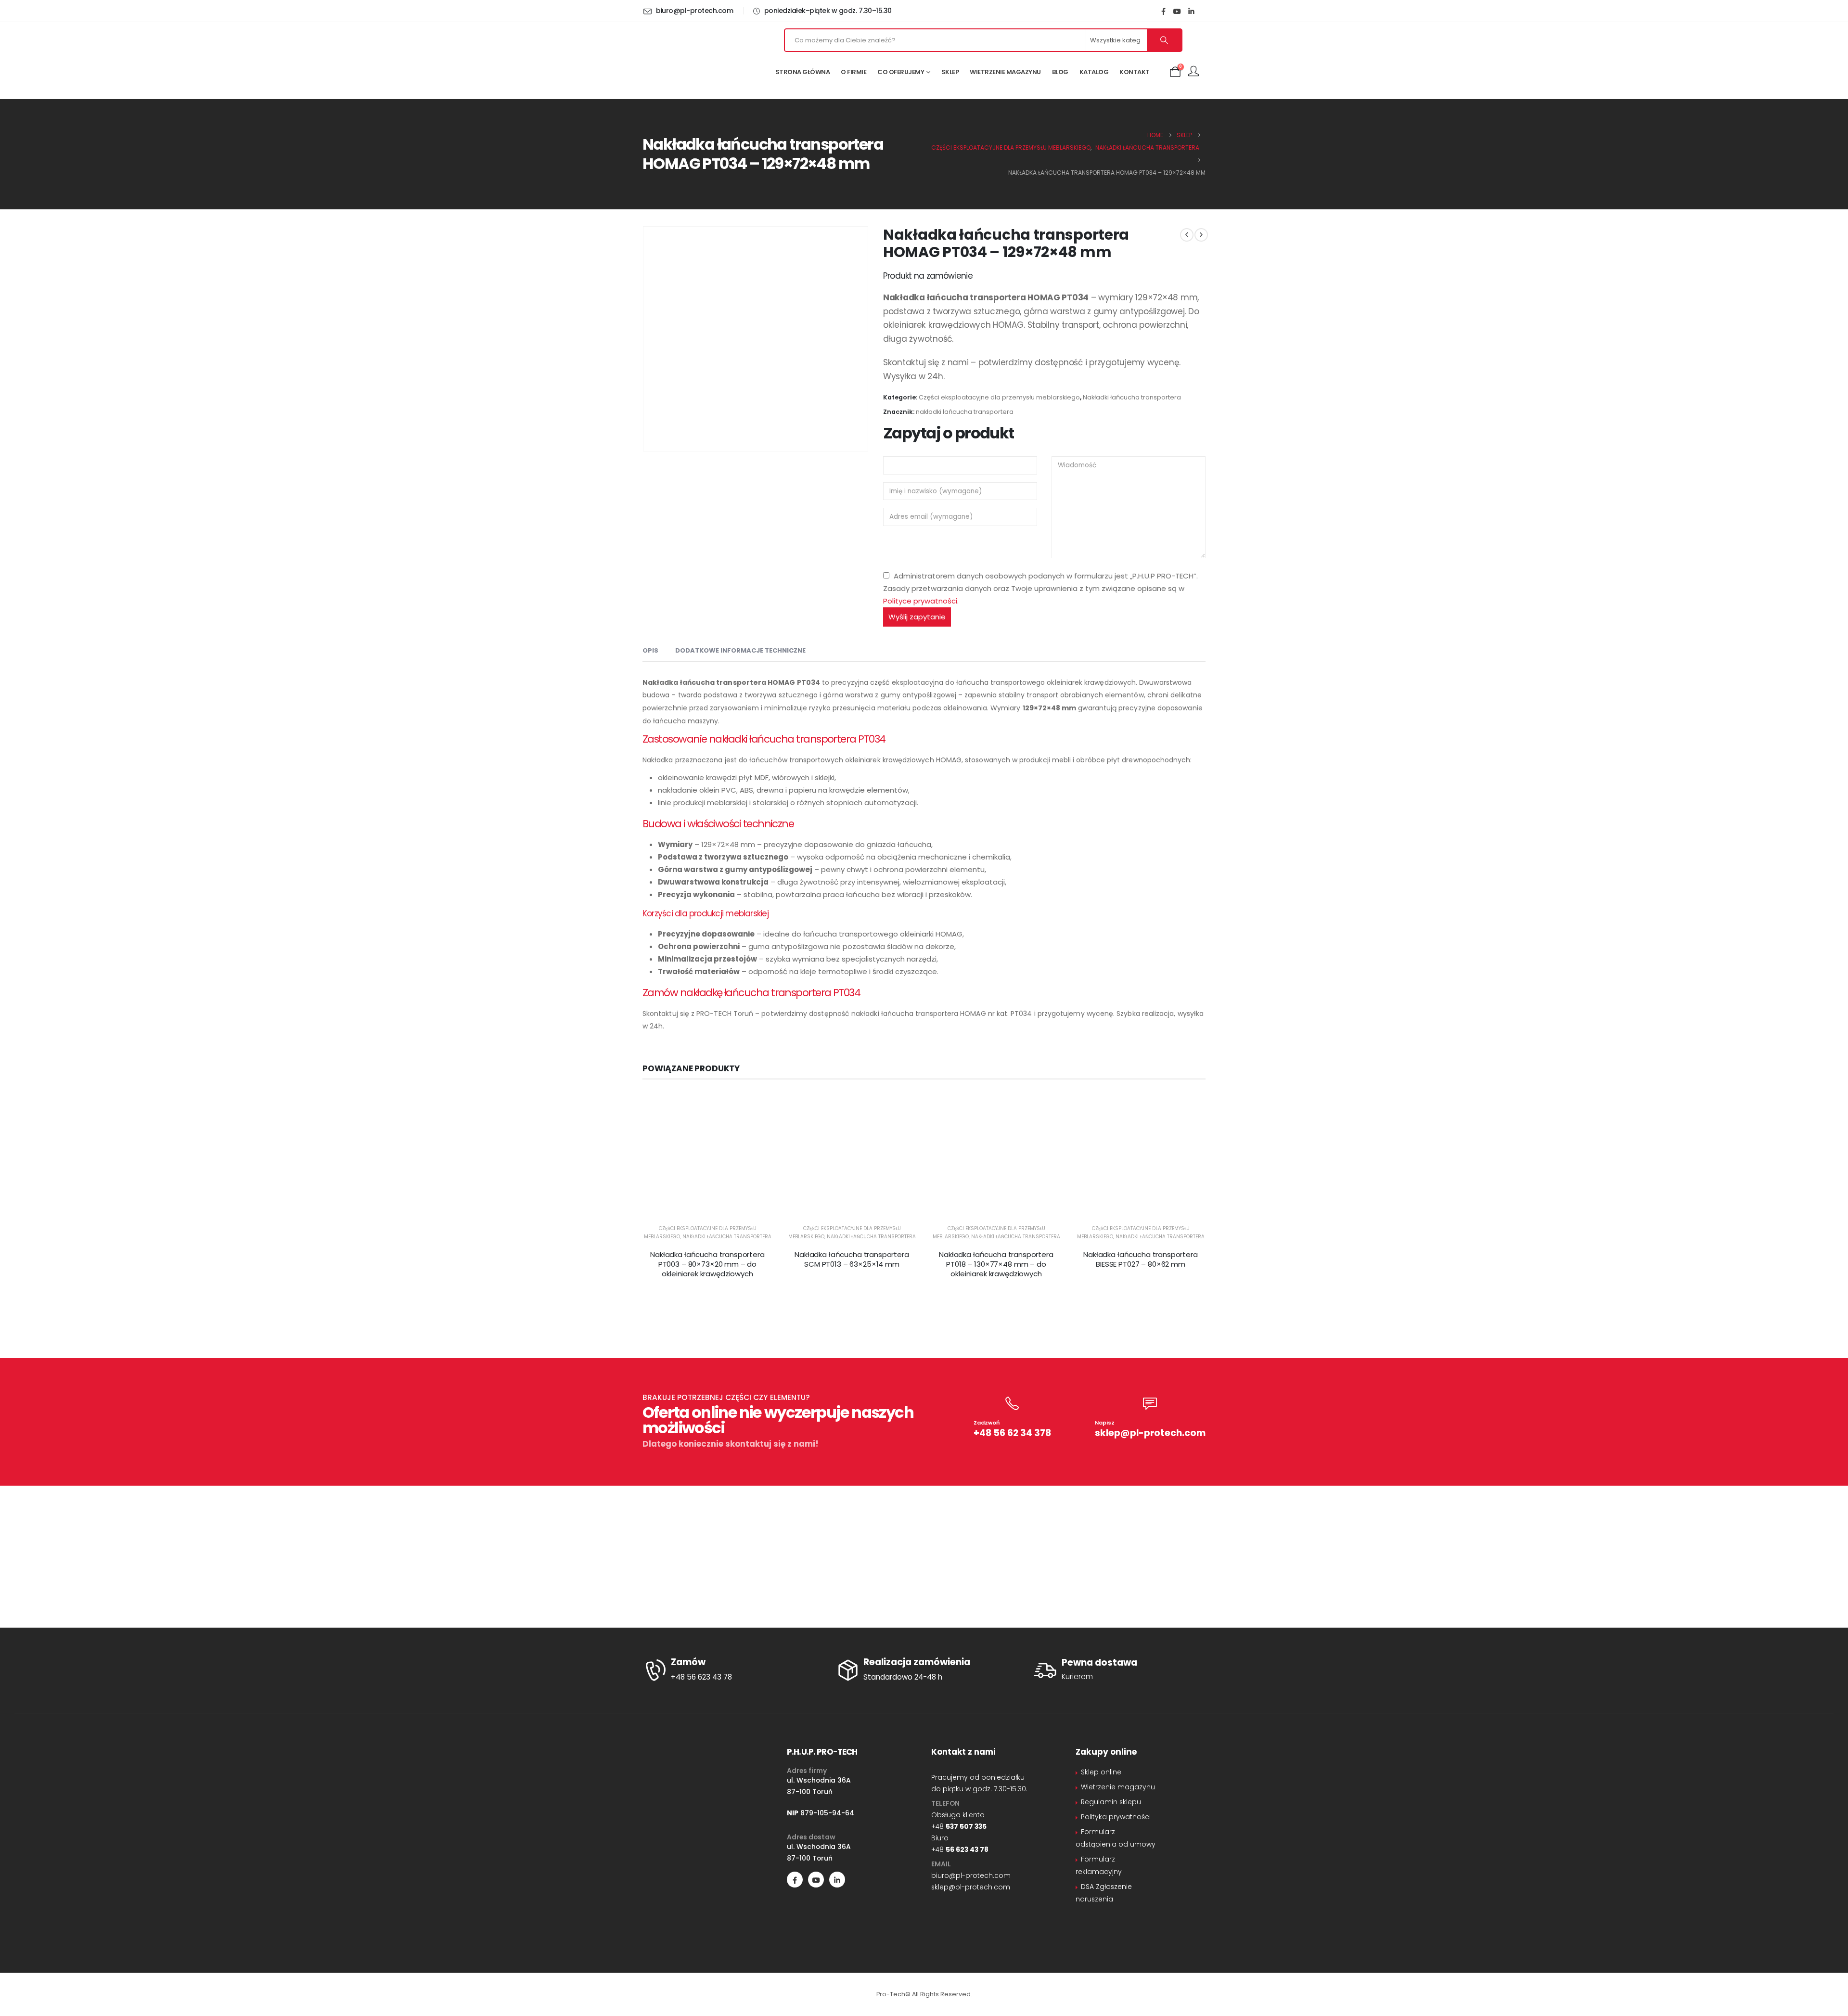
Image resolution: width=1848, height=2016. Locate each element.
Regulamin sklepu (1111, 1802)
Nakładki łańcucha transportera (1132, 397)
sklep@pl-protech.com (1150, 1433)
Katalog (1094, 72)
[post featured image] (707, 1156)
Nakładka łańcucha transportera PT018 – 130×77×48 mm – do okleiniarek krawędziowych (996, 1264)
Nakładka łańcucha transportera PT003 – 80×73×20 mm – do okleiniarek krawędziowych (707, 1264)
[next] (1201, 235)
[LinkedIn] (1191, 11)
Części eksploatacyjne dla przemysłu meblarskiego (999, 397)
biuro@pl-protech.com (971, 1875)
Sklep (950, 72)
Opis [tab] (650, 650)
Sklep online (1101, 1772)
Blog (1060, 72)
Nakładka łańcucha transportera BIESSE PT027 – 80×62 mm (1141, 1259)
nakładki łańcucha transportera (965, 412)
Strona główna (803, 72)
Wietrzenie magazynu (1005, 72)
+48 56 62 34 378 (1012, 1433)
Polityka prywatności (1116, 1817)
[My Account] (1193, 72)
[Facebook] (1163, 11)
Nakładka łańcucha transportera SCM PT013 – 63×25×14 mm (852, 1259)
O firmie (853, 72)
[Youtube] (1177, 11)
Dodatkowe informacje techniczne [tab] (740, 650)
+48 (959, 1826)
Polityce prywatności (920, 601)
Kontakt (1135, 72)
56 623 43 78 (967, 1849)
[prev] (1187, 235)
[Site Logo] (698, 60)
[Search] (1164, 40)
